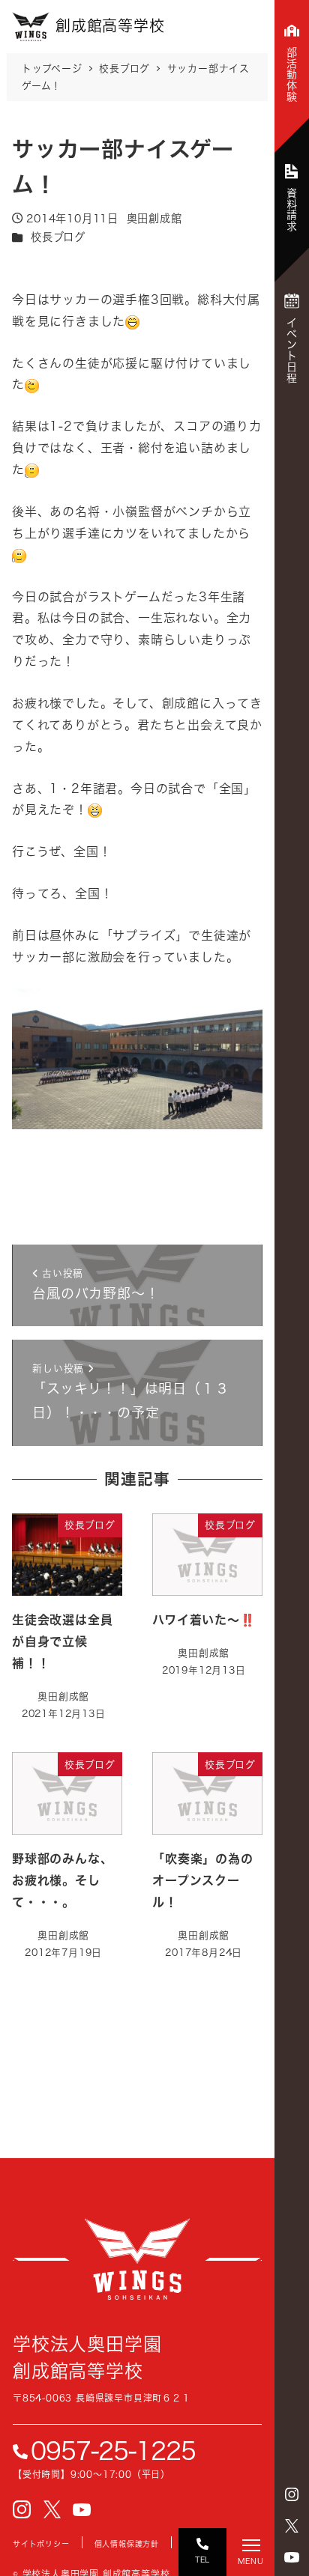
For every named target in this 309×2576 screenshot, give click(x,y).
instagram (292, 2494)
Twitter (292, 2526)
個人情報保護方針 (127, 2544)
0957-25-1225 (113, 2451)
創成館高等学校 (137, 2259)
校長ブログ (58, 237)
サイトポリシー (41, 2544)
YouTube (292, 2557)
